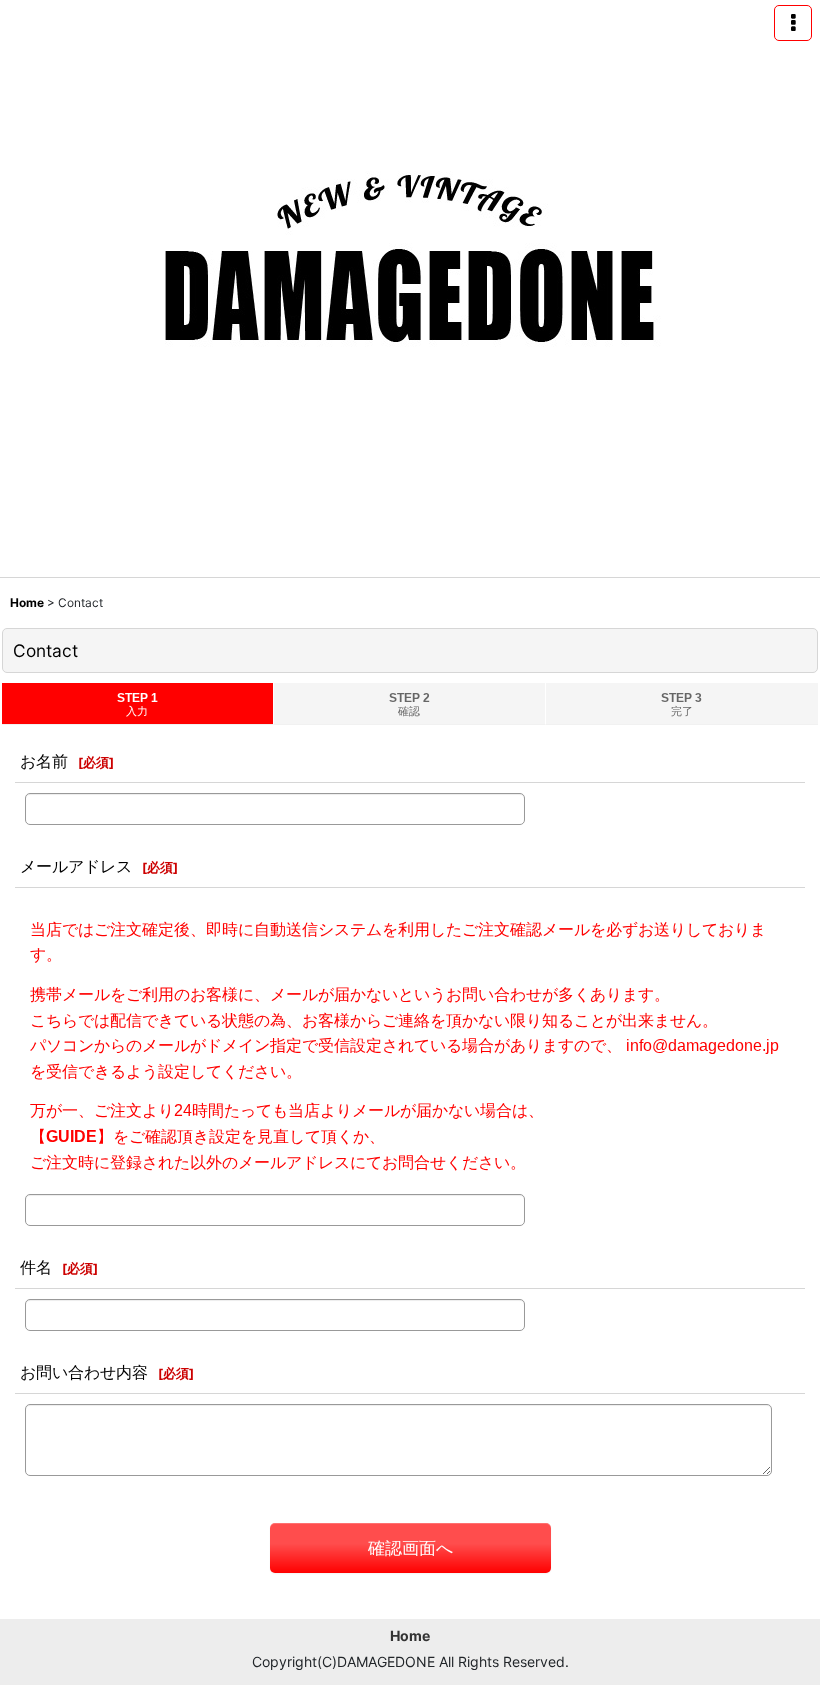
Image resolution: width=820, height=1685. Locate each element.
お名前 (44, 761)
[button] (793, 23)
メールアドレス (76, 866)
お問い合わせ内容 (84, 1372)
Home (410, 1635)
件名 (36, 1267)
